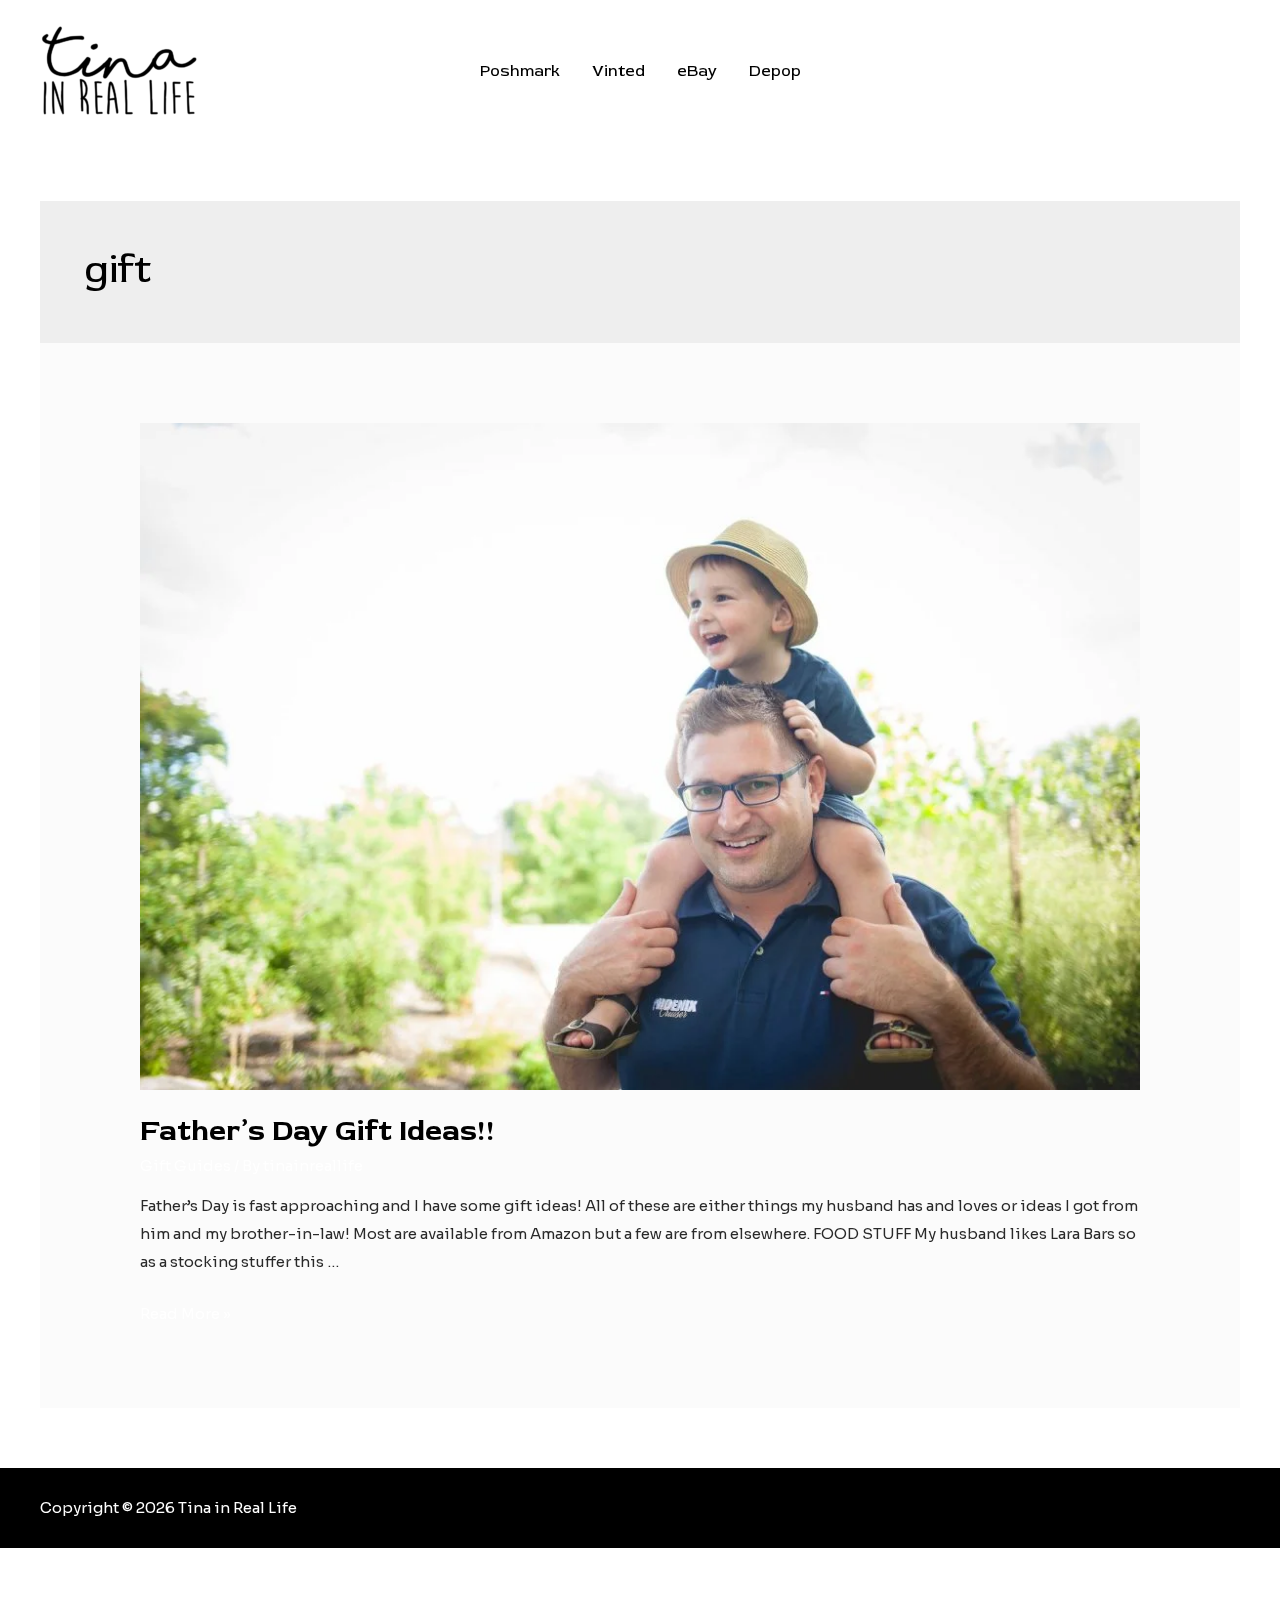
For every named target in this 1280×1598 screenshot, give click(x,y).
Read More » (185, 1313)
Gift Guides (185, 1165)
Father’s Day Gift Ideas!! (317, 1130)
